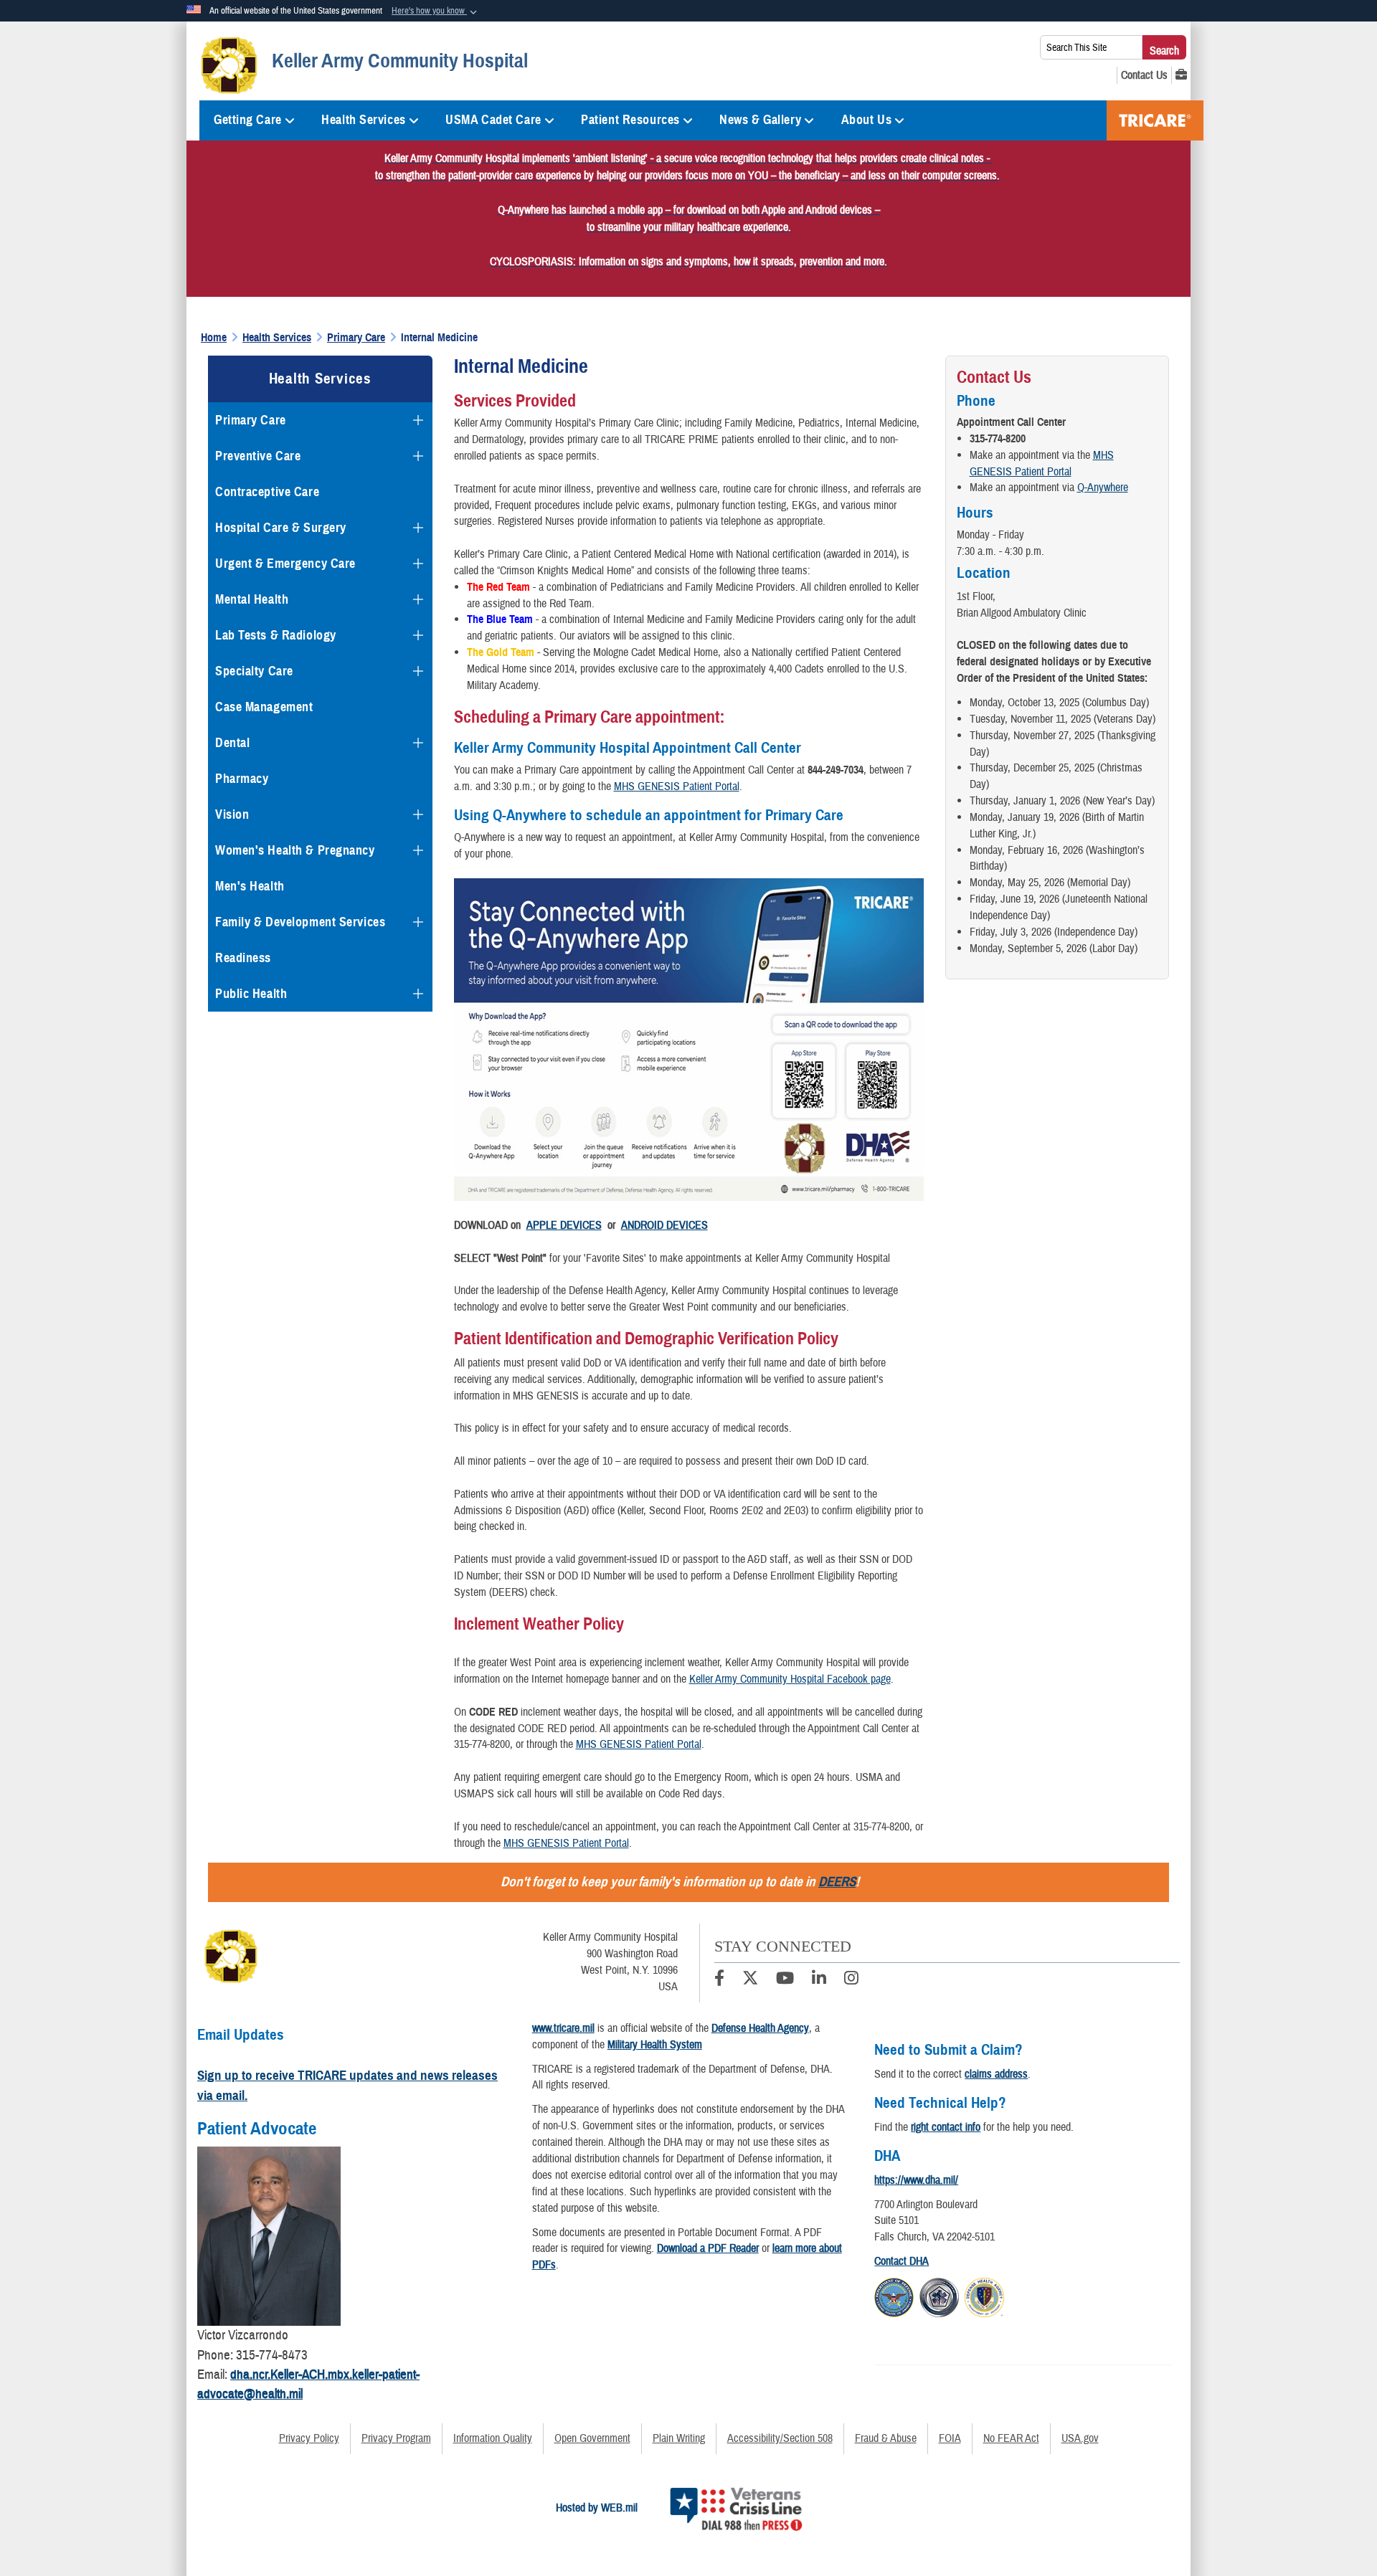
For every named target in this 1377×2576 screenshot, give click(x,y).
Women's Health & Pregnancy (295, 850)
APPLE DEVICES (564, 1225)
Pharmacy (242, 779)
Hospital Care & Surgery (281, 528)
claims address (996, 2074)
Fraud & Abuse (886, 2438)
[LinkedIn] (819, 1980)
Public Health (251, 994)
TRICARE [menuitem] (1155, 120)
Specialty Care (254, 671)
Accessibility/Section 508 (780, 2438)
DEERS (837, 1882)
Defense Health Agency (760, 2028)
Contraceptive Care (267, 492)
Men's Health (250, 886)
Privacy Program (396, 2438)
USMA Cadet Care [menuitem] (493, 120)
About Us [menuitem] (866, 120)
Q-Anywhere (1103, 488)
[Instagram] (851, 1980)
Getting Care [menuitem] (248, 120)
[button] (436, 11)
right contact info (946, 2127)
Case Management (264, 707)
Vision (232, 814)
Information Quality (493, 2438)
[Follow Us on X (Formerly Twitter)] (750, 1980)
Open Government (592, 2438)
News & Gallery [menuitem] (760, 120)
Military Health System (655, 2045)
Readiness (243, 958)
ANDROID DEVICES (664, 1225)
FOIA (950, 2438)
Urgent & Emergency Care (285, 564)
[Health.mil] (939, 2296)
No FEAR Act (1011, 2438)
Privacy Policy (309, 2438)
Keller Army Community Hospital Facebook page (790, 1679)
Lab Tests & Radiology (276, 635)
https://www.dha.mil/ (916, 2180)
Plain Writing (679, 2438)
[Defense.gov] (894, 2296)
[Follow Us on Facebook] (719, 1980)
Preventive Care (258, 456)
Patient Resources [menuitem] (630, 120)
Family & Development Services (300, 922)
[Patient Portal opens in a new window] (1181, 75)
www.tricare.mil (563, 2028)
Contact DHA (902, 2261)
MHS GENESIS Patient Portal (677, 786)
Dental (232, 743)
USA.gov (1080, 2438)
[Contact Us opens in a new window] (1144, 75)
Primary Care (251, 420)
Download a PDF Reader (708, 2248)
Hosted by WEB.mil (597, 2508)
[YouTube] (785, 1980)
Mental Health (252, 599)
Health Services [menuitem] (363, 120)
